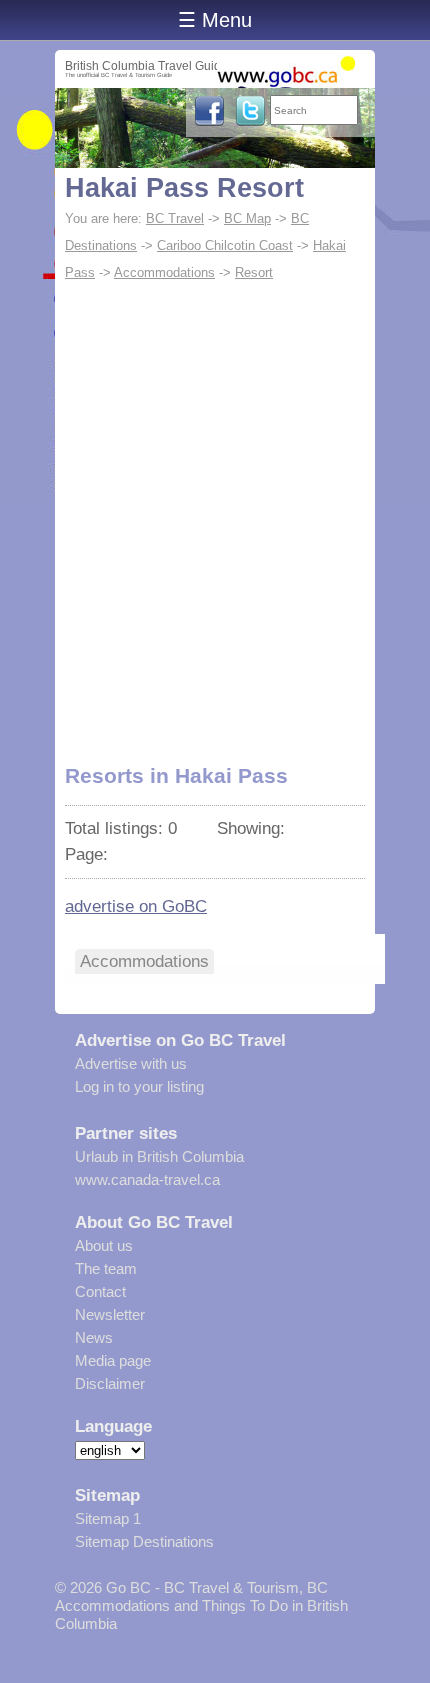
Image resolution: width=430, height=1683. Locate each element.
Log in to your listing (139, 1086)
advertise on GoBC (136, 906)
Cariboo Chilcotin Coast (225, 245)
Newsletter (110, 1314)
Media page (113, 1360)
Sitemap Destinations (144, 1541)
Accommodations (164, 272)
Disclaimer (110, 1383)
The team (106, 1268)
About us (104, 1245)
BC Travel (175, 218)
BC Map (247, 218)
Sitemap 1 (108, 1518)
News (94, 1337)
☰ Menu (215, 20)
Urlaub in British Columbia (159, 1156)
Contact (100, 1291)
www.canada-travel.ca (147, 1179)
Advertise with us (131, 1063)
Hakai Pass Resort (184, 188)
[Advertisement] (215, 512)
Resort (254, 272)
